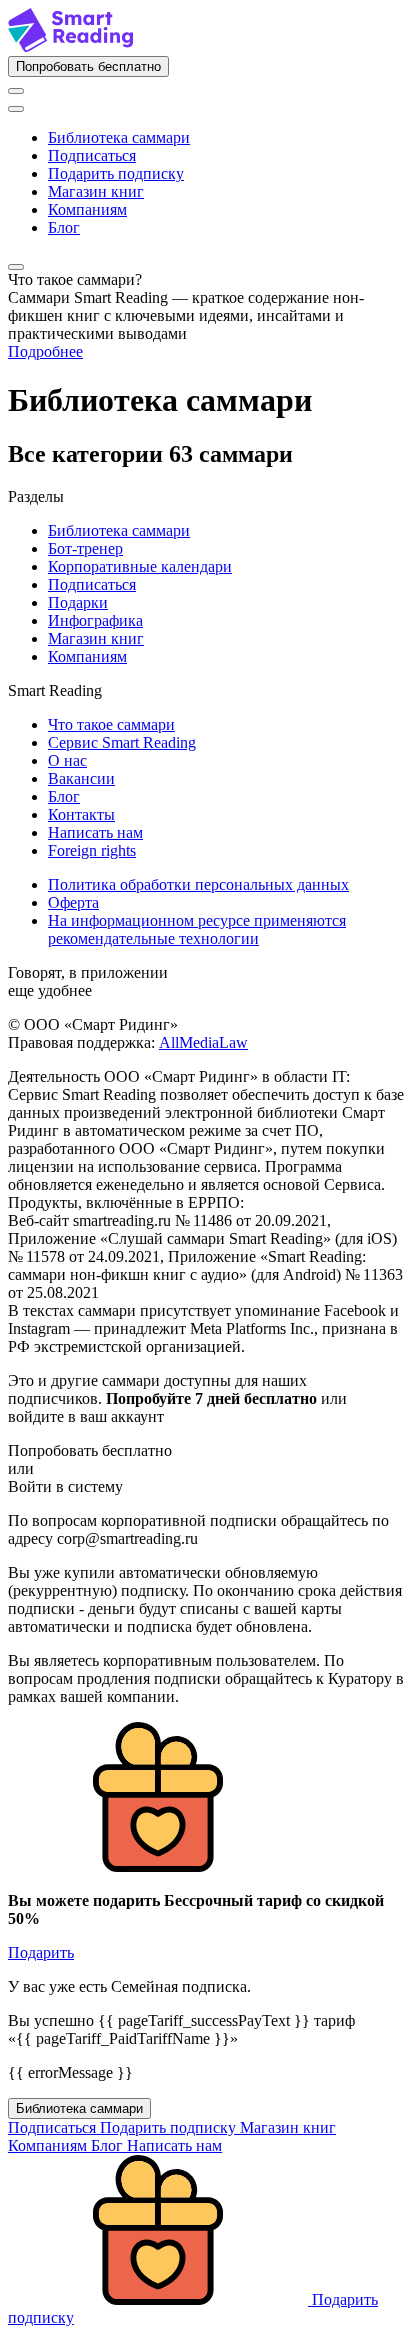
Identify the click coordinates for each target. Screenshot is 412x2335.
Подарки (78, 602)
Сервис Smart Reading (122, 742)
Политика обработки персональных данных (198, 884)
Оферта (73, 902)
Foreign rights (92, 850)
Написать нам (95, 832)
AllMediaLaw (203, 1042)
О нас (67, 760)
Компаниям (87, 209)
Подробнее (45, 351)
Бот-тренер (85, 548)
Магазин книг (96, 191)
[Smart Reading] (70, 46)
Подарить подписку (116, 173)
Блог (64, 227)
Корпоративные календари (140, 566)
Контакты (81, 814)
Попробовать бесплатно (88, 66)
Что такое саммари (111, 724)
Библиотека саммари (119, 137)
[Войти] (16, 91)
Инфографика (95, 620)
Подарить (41, 1952)
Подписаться (92, 155)
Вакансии (81, 778)
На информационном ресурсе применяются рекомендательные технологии (197, 929)
